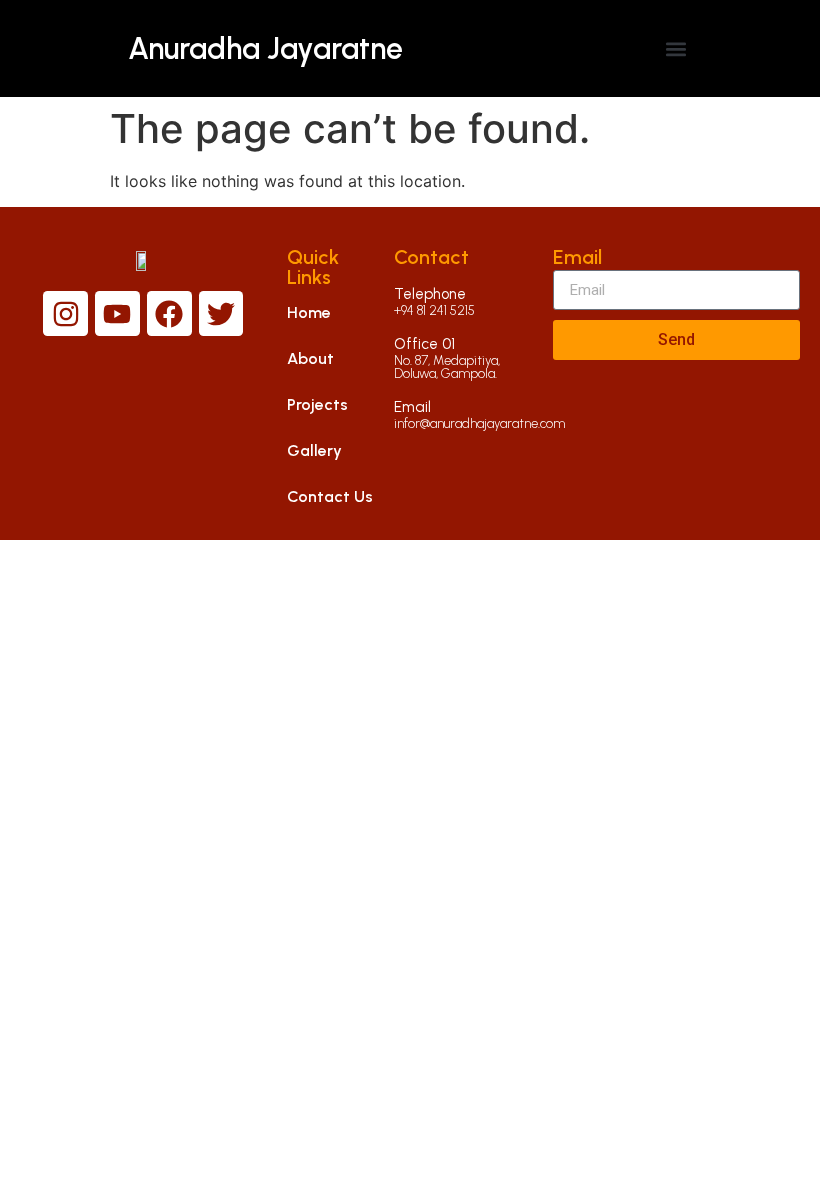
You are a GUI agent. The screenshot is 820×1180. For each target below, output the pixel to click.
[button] (675, 48)
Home (309, 312)
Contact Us (330, 496)
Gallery (314, 450)
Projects (317, 404)
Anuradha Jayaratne (265, 48)
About (310, 358)
